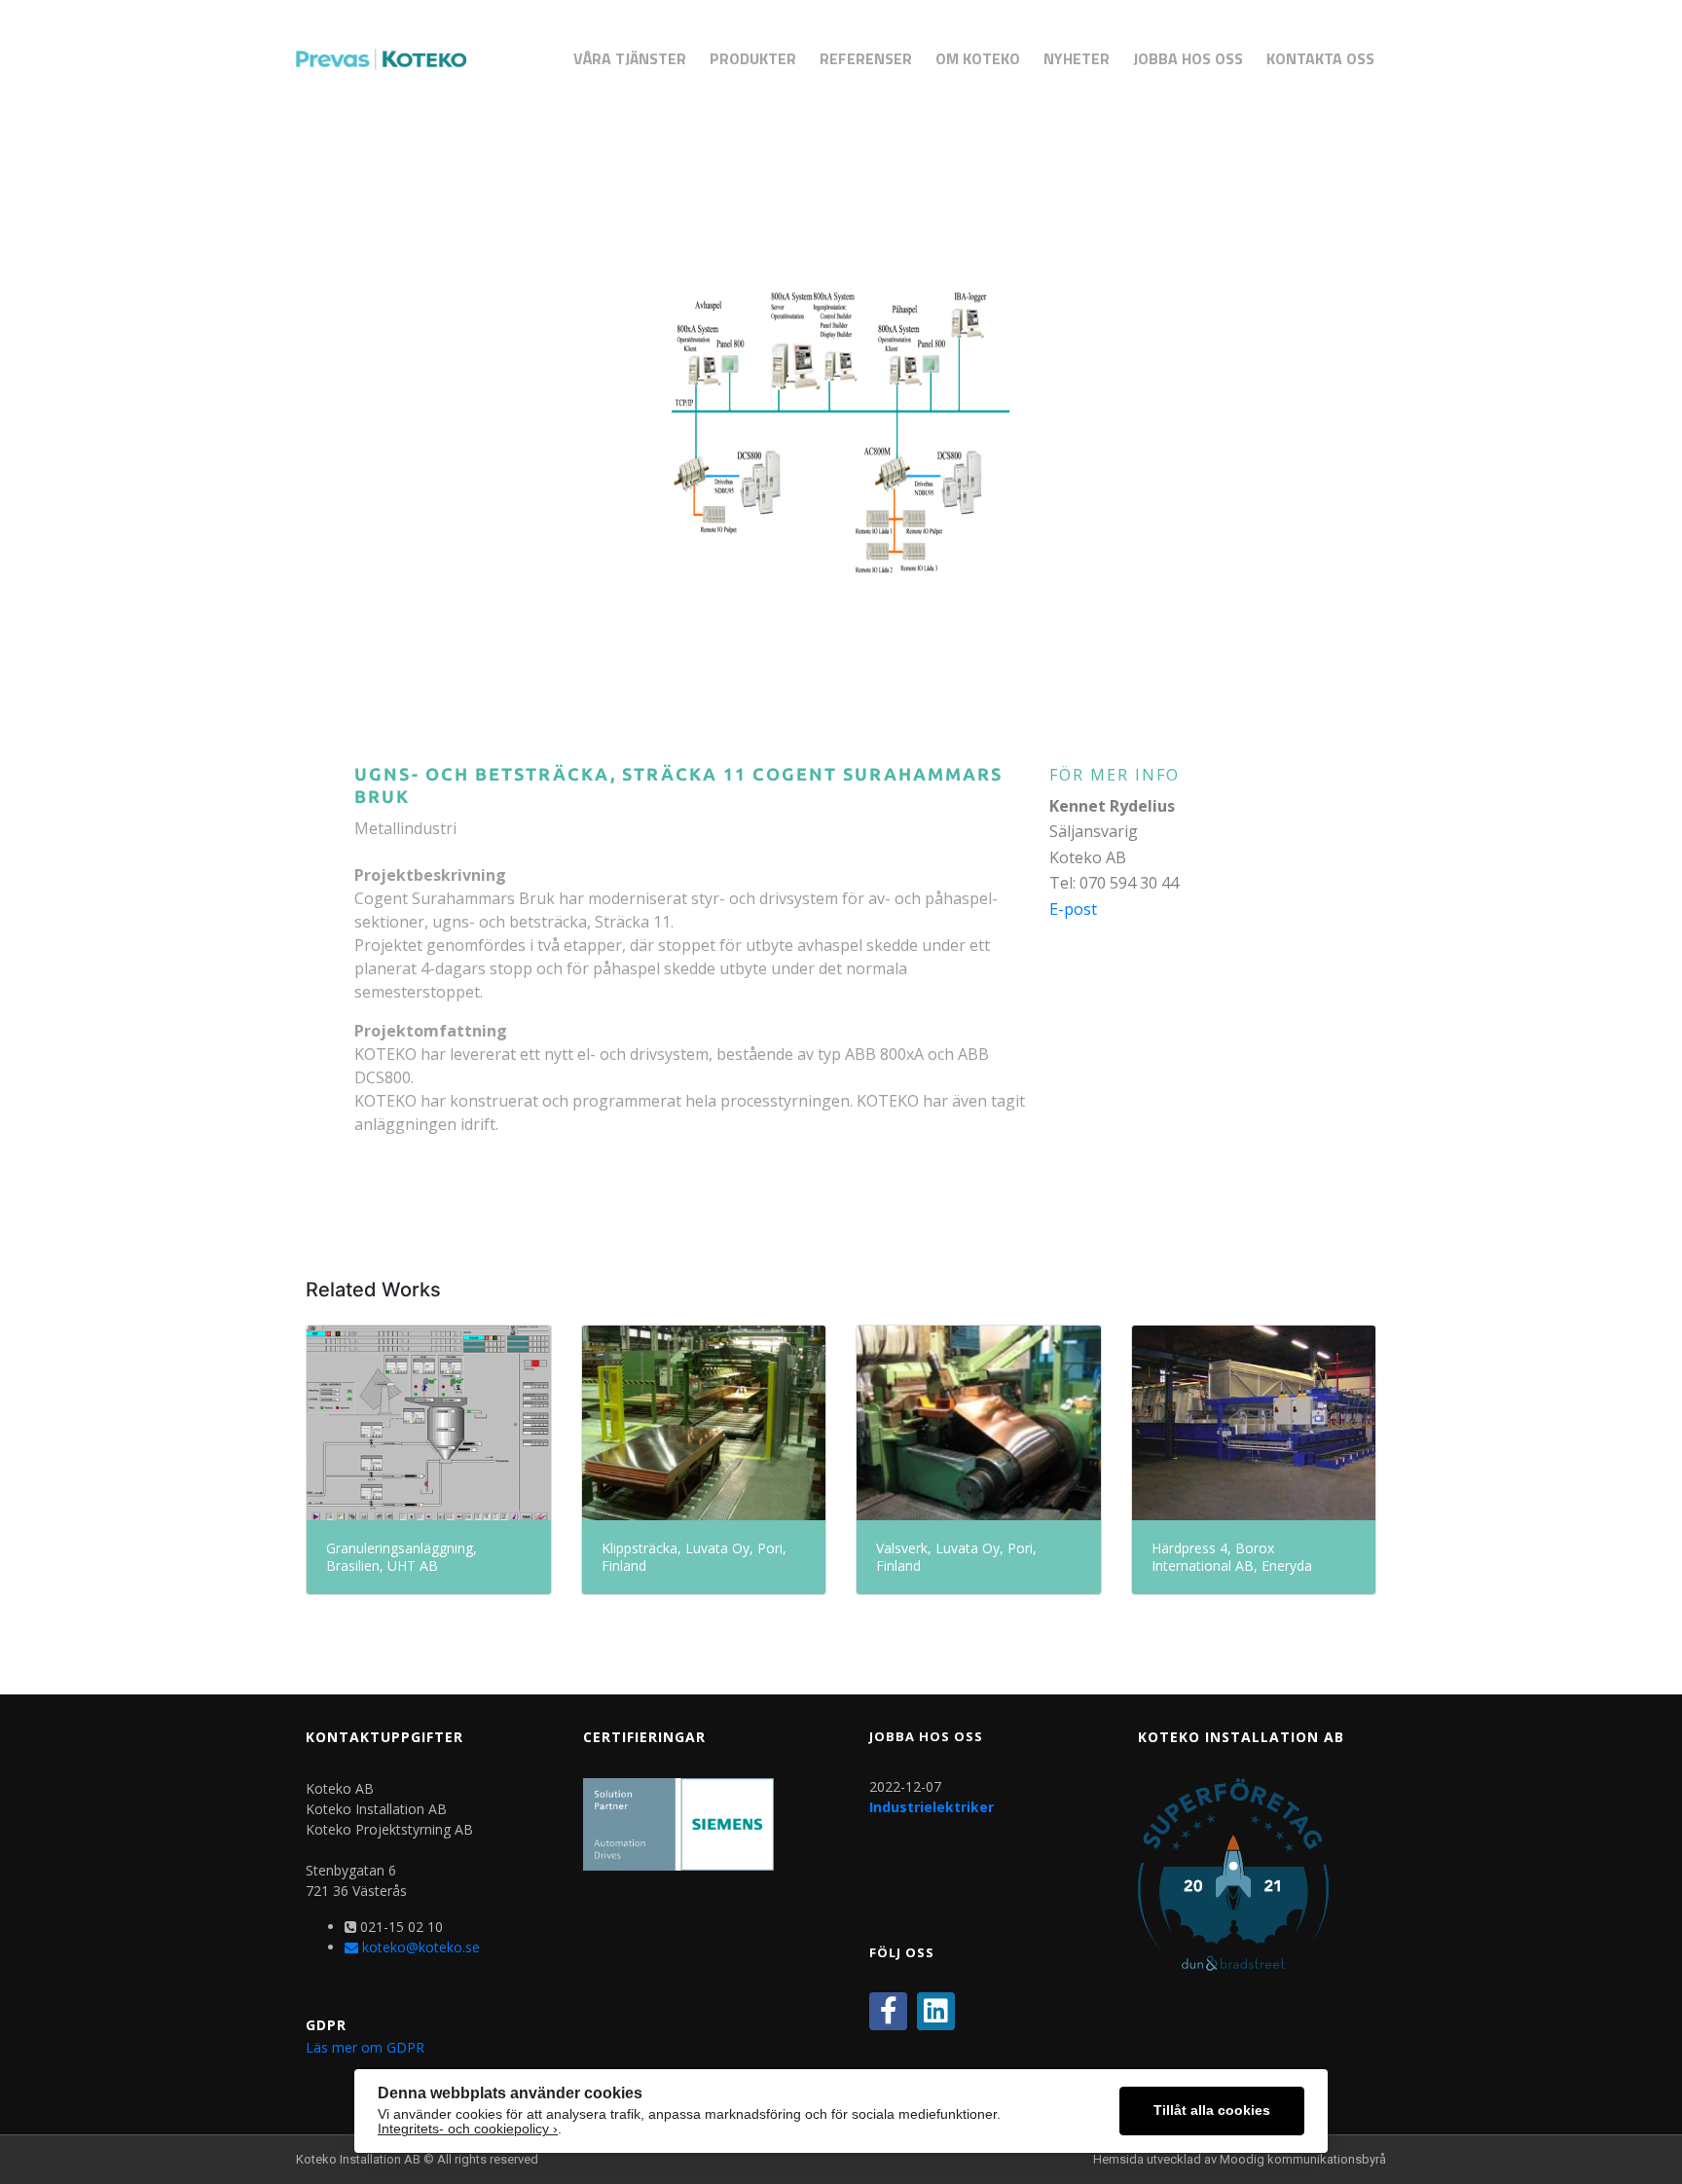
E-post (1073, 909)
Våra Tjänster (630, 58)
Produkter (753, 58)
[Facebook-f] (888, 2011)
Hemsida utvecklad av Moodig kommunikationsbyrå (1240, 2159)
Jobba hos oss (1188, 58)
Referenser (866, 58)
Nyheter (1077, 58)
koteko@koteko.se (419, 1947)
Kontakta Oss (1320, 58)
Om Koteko (978, 58)
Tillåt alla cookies (1212, 2111)
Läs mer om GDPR (365, 2047)
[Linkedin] (936, 2011)
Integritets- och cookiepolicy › (468, 2129)
